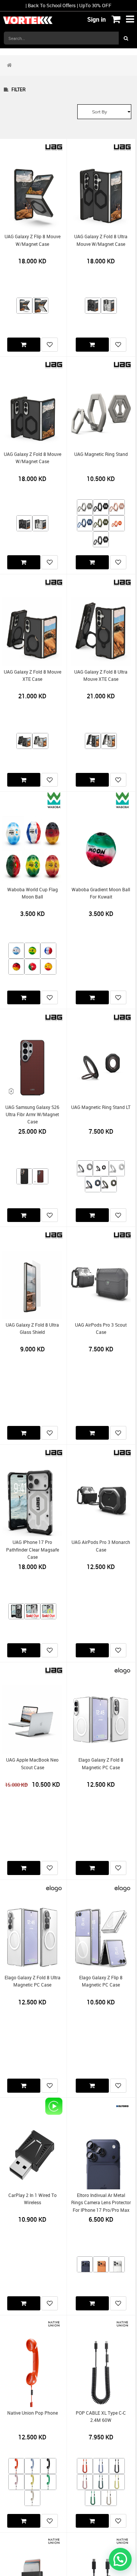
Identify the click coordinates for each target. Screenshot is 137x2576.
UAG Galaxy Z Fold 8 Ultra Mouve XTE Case (101, 675)
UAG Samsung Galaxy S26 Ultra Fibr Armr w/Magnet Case (32, 1115)
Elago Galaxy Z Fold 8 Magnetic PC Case (101, 1764)
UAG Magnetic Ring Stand (101, 454)
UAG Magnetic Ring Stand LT (101, 1107)
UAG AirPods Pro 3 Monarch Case (101, 1546)
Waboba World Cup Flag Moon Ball (33, 893)
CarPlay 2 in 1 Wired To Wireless (33, 2199)
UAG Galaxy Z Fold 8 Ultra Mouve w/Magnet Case (101, 240)
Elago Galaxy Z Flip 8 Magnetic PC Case (101, 1981)
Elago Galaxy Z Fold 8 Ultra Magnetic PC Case (33, 1981)
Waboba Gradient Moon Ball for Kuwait (101, 893)
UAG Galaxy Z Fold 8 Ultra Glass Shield (32, 1329)
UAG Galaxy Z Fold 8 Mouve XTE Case (33, 675)
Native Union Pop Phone (33, 2413)
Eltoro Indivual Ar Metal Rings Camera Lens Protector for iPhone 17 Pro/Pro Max (101, 2203)
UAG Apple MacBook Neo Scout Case (32, 1764)
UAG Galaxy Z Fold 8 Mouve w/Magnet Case (33, 458)
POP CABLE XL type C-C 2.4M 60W (101, 2417)
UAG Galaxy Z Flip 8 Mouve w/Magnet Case (33, 240)
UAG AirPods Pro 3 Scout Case (101, 1329)
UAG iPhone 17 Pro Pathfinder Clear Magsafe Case (33, 1550)
